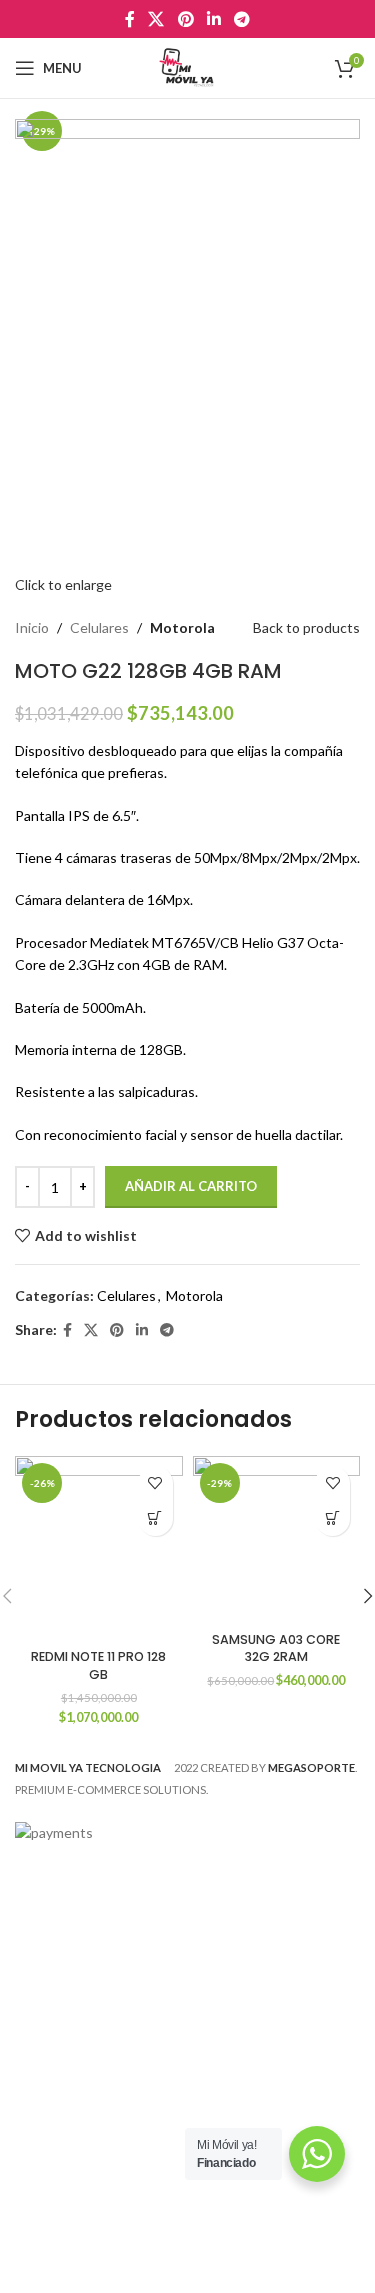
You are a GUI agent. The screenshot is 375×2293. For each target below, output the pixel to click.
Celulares (99, 627)
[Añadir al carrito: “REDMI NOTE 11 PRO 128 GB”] (155, 1518)
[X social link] (156, 19)
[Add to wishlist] (155, 1483)
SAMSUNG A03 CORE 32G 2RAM (276, 1648)
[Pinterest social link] (185, 19)
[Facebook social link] (129, 19)
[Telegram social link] (241, 19)
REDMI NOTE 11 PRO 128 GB (98, 1665)
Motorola (182, 627)
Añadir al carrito (191, 1186)
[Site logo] (187, 66)
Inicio (32, 627)
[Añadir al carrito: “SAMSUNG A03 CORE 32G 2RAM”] (332, 1518)
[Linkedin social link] (213, 19)
